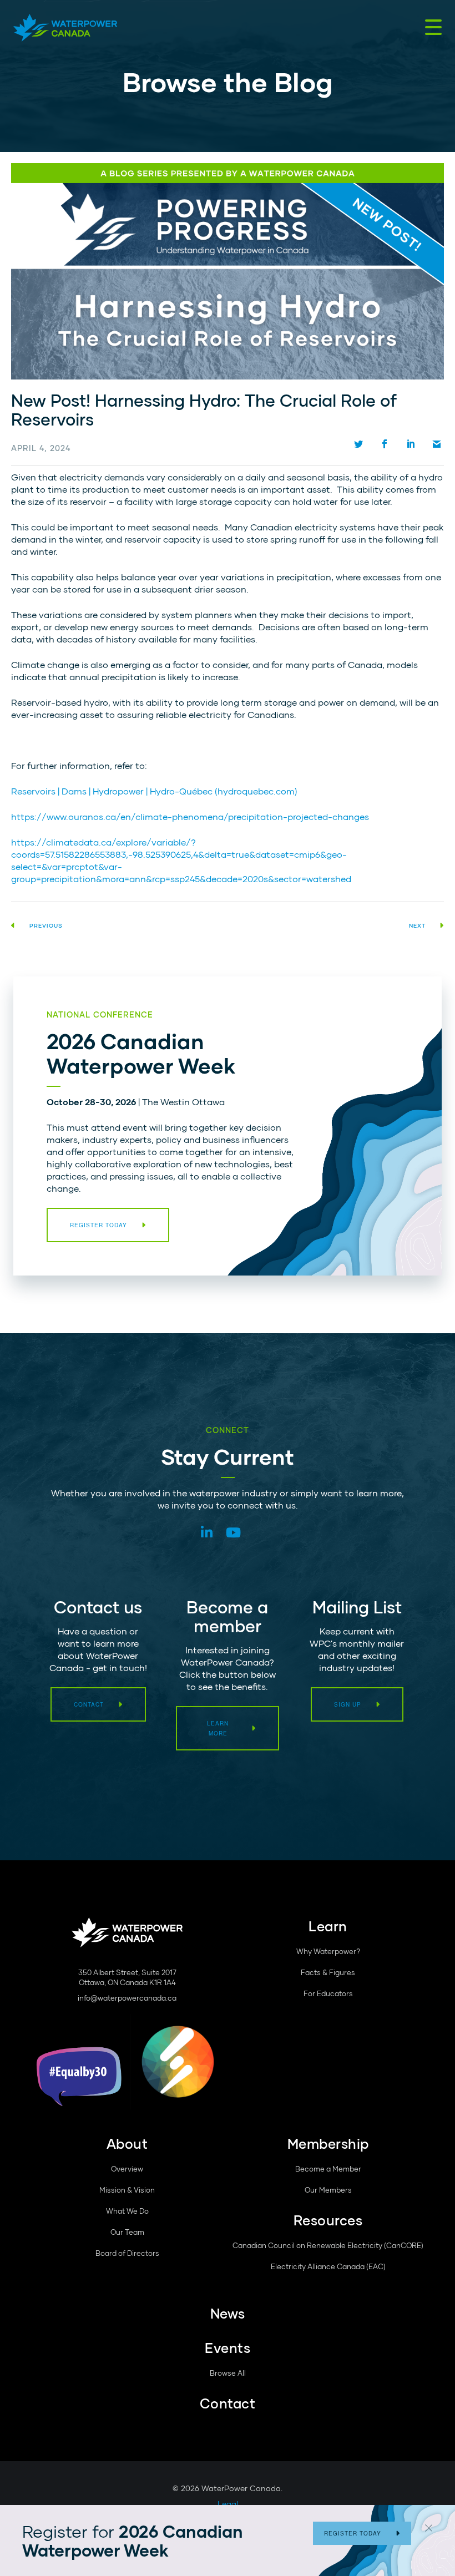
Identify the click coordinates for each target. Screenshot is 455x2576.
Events (228, 2348)
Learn (328, 1926)
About (127, 2144)
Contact (89, 1704)
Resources (328, 2220)
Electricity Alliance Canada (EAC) (328, 2266)
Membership (328, 2144)
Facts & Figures (328, 1972)
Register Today (353, 2533)
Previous (46, 925)
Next (417, 925)
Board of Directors (127, 2253)
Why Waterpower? (328, 1951)
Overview (127, 2169)
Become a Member (328, 2169)
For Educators (328, 1993)
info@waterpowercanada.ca (127, 1998)
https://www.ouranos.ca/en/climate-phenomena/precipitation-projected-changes (190, 816)
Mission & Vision (127, 2190)
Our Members (328, 2190)
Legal (228, 2504)
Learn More (218, 1728)
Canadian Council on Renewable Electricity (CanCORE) (328, 2245)
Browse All (228, 2373)
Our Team (127, 2232)
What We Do (127, 2211)
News (228, 2313)
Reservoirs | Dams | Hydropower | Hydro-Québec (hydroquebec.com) (154, 791)
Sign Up (348, 1704)
